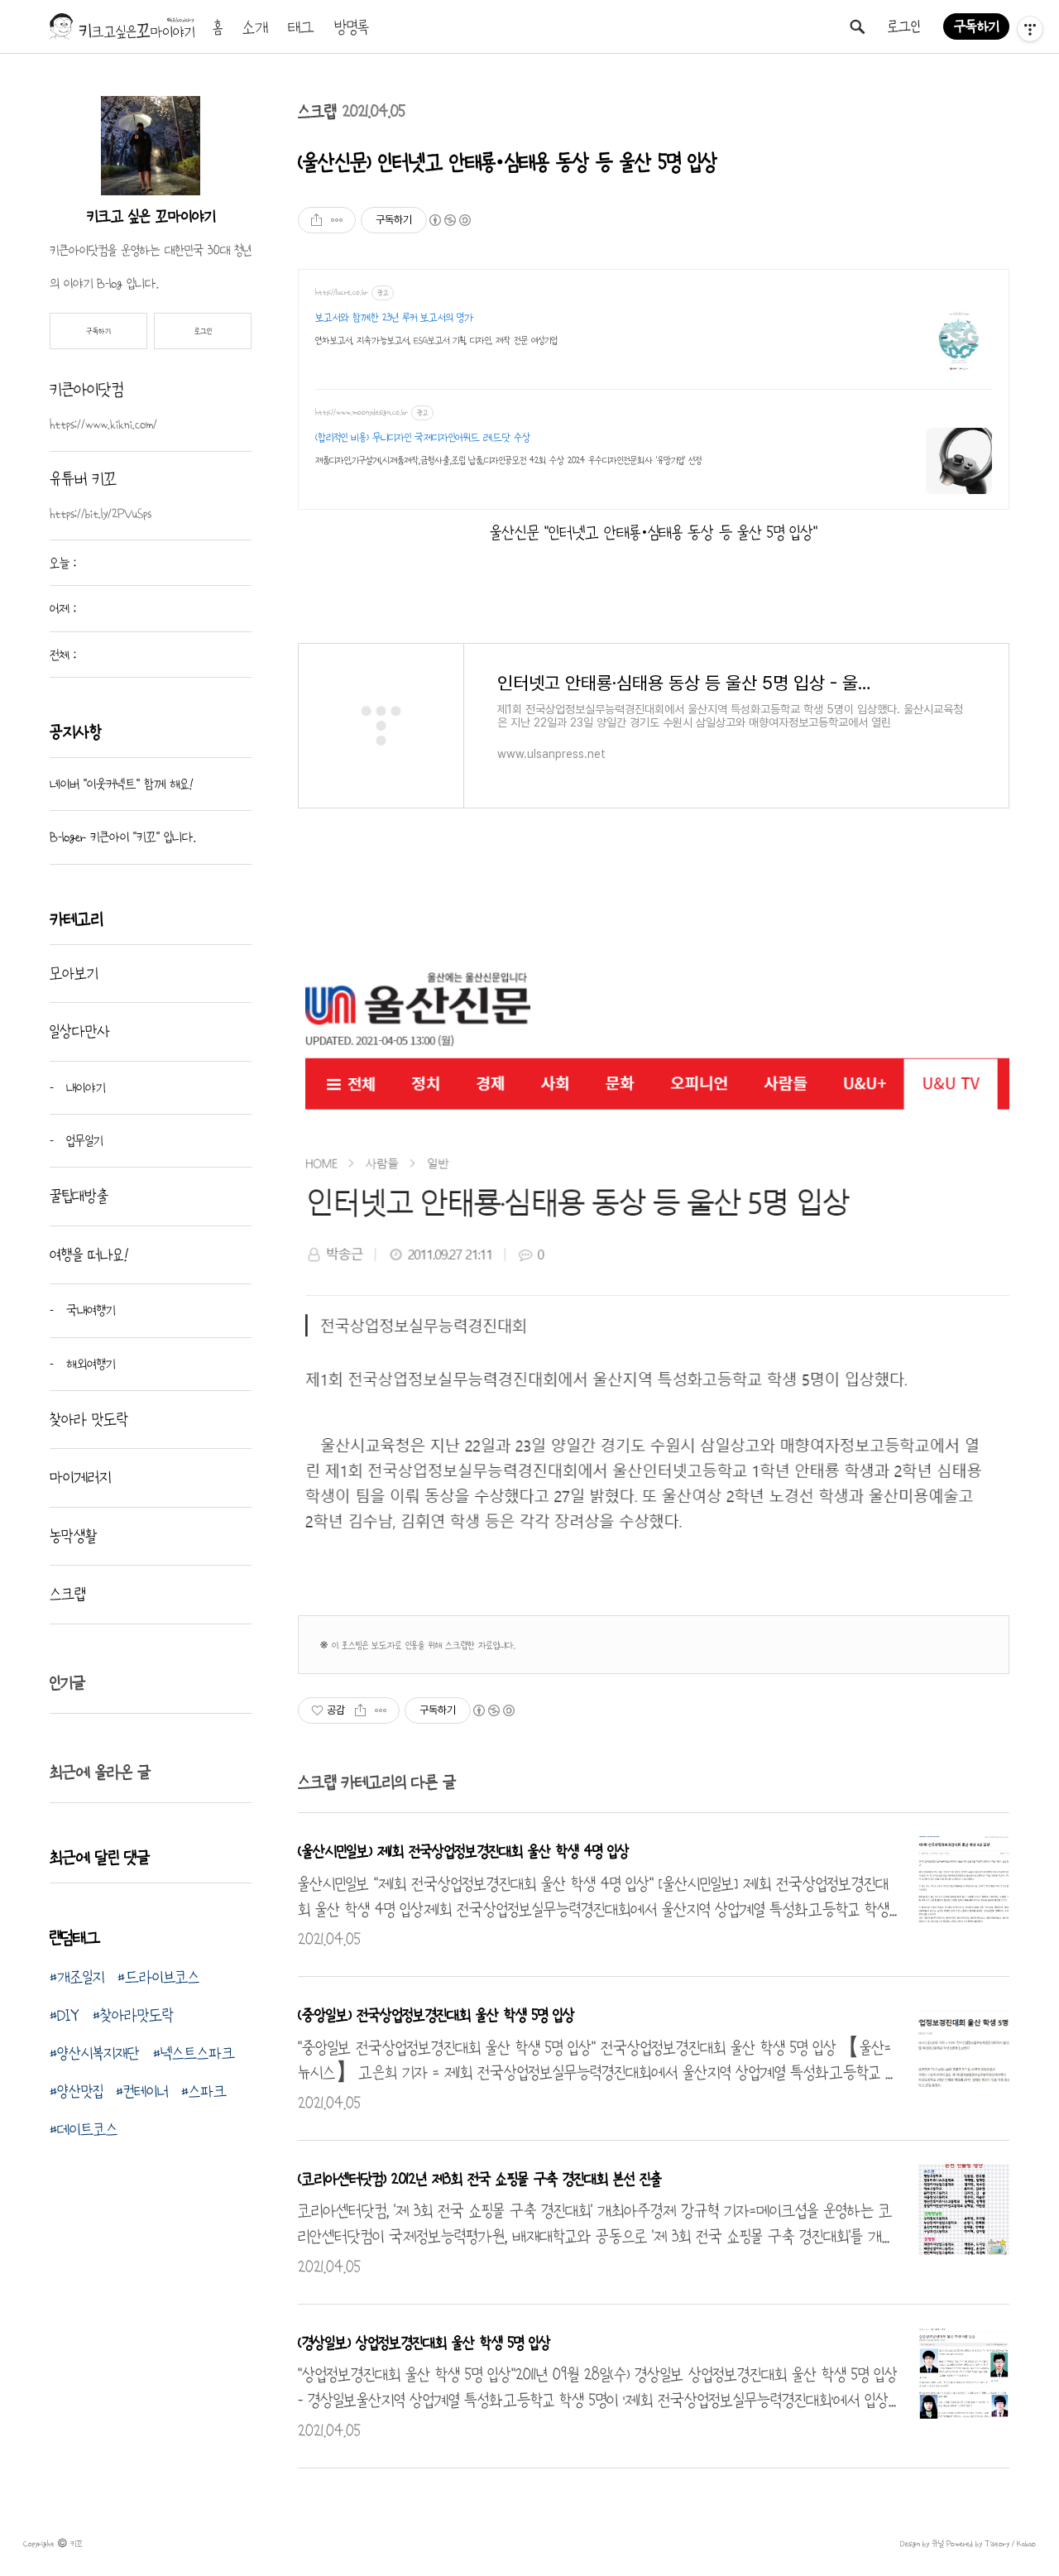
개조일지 (81, 1977)
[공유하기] (316, 220)
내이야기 (84, 1087)
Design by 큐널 (922, 2544)
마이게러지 (80, 1477)
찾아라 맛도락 (89, 1419)
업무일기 (82, 1140)
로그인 (904, 26)
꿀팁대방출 (79, 1196)
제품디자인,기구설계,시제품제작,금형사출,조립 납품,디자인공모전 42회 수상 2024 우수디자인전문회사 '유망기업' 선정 (508, 460)
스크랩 (317, 112)
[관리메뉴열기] (1030, 29)
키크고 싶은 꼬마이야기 (151, 216)
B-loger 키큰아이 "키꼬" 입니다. (123, 837)
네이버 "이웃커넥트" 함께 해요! (122, 784)
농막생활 (74, 1536)
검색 (858, 26)
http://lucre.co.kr (342, 292)
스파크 (208, 2091)
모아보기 (74, 973)
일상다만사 (80, 1031)
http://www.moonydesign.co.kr (362, 412)
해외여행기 (89, 1364)
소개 (255, 27)
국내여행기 (89, 1310)
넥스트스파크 (198, 2053)
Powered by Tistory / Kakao (990, 2544)
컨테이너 (146, 2091)
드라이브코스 (162, 1977)
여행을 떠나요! (89, 1254)
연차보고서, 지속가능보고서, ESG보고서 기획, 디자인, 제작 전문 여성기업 (436, 340)
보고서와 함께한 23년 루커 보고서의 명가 (394, 318)
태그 (301, 27)
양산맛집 (80, 2091)
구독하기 (976, 26)
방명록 (352, 27)
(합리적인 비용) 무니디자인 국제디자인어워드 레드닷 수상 (423, 438)
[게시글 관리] (337, 220)
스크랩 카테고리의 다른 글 (377, 1782)
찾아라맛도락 (137, 2015)
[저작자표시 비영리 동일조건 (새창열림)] (449, 220)
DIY (68, 2015)
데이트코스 (87, 2129)
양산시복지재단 (98, 2053)
